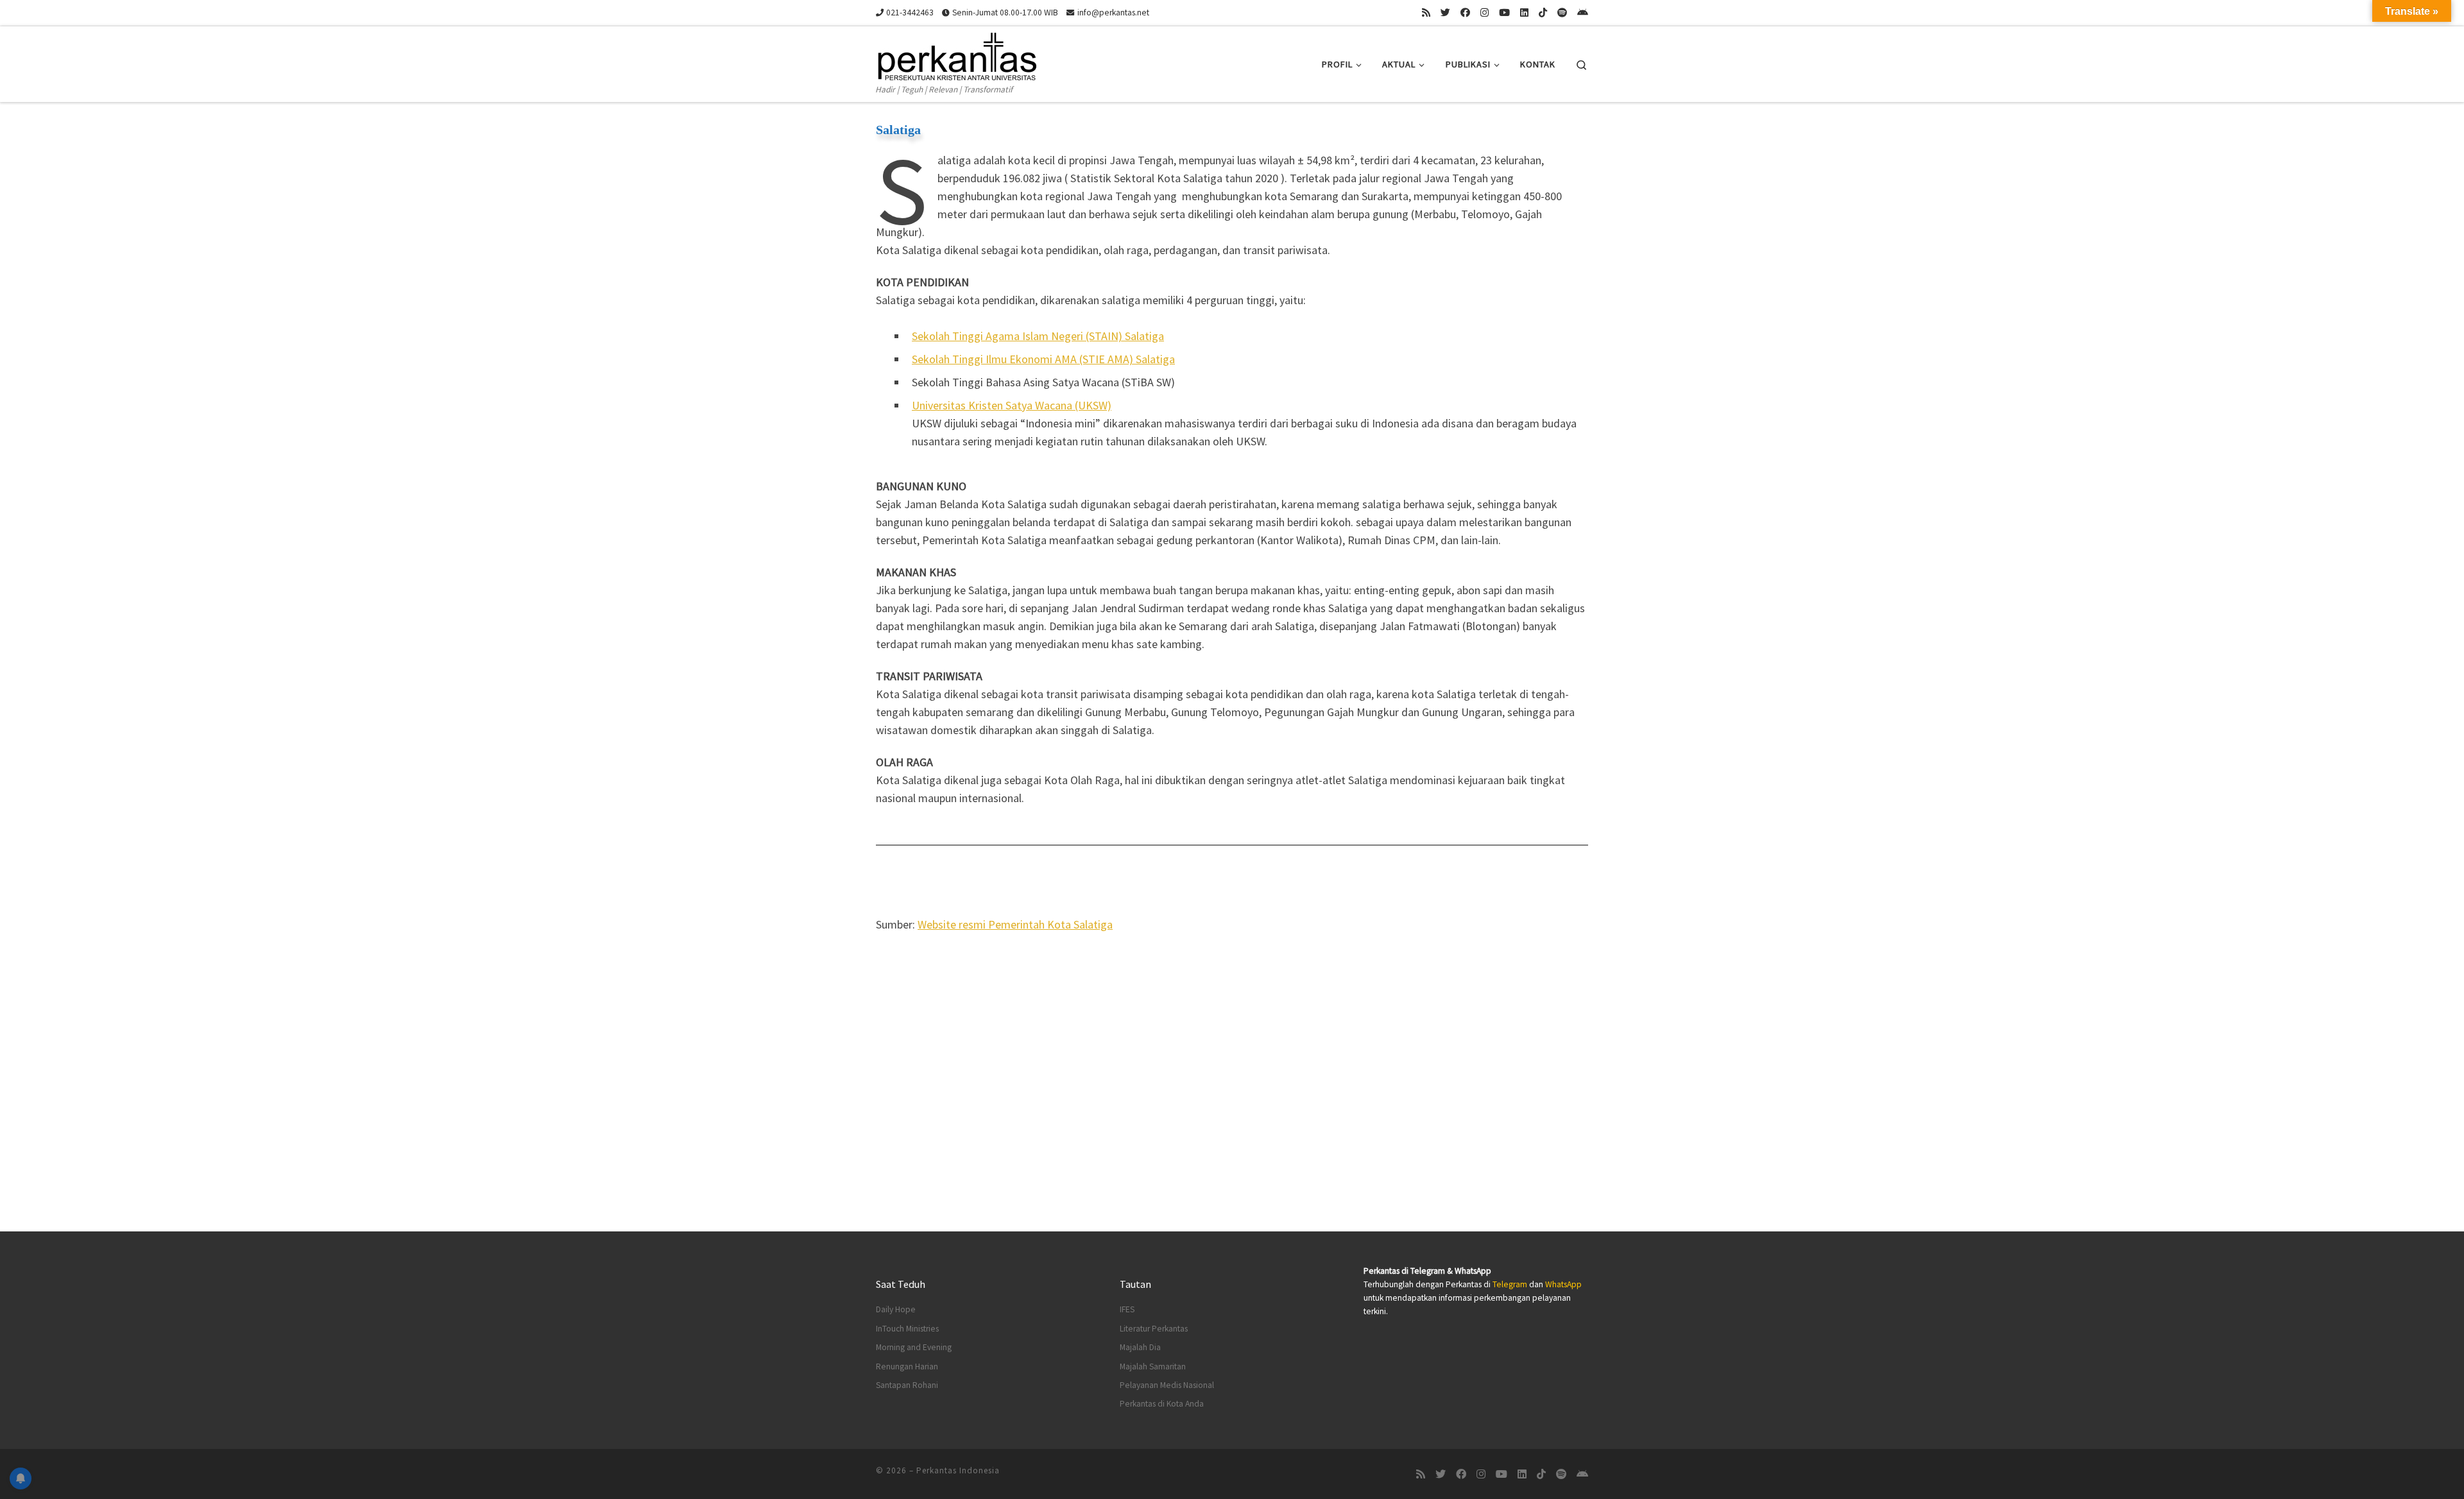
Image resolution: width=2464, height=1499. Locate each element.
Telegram (1510, 1284)
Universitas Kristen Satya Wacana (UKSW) (1012, 405)
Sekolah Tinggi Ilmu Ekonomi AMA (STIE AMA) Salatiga (1043, 359)
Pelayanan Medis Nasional (1167, 1385)
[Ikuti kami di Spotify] (1562, 13)
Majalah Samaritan (1153, 1366)
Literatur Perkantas (1154, 1329)
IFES (1127, 1309)
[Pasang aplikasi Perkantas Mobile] (1583, 13)
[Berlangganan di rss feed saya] (1426, 13)
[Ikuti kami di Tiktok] (1543, 13)
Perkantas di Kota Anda (1162, 1404)
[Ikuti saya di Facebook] (1465, 13)
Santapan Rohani (907, 1385)
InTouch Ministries (907, 1329)
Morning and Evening (914, 1347)
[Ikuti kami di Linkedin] (1524, 13)
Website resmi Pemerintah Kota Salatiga (1015, 924)
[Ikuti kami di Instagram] (1484, 13)
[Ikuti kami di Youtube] (1504, 13)
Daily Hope (896, 1309)
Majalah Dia (1140, 1347)
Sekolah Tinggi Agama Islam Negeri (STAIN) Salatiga (1038, 336)
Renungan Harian (907, 1366)
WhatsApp (1563, 1284)
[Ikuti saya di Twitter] (1445, 13)
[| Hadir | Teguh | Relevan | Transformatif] (956, 54)
